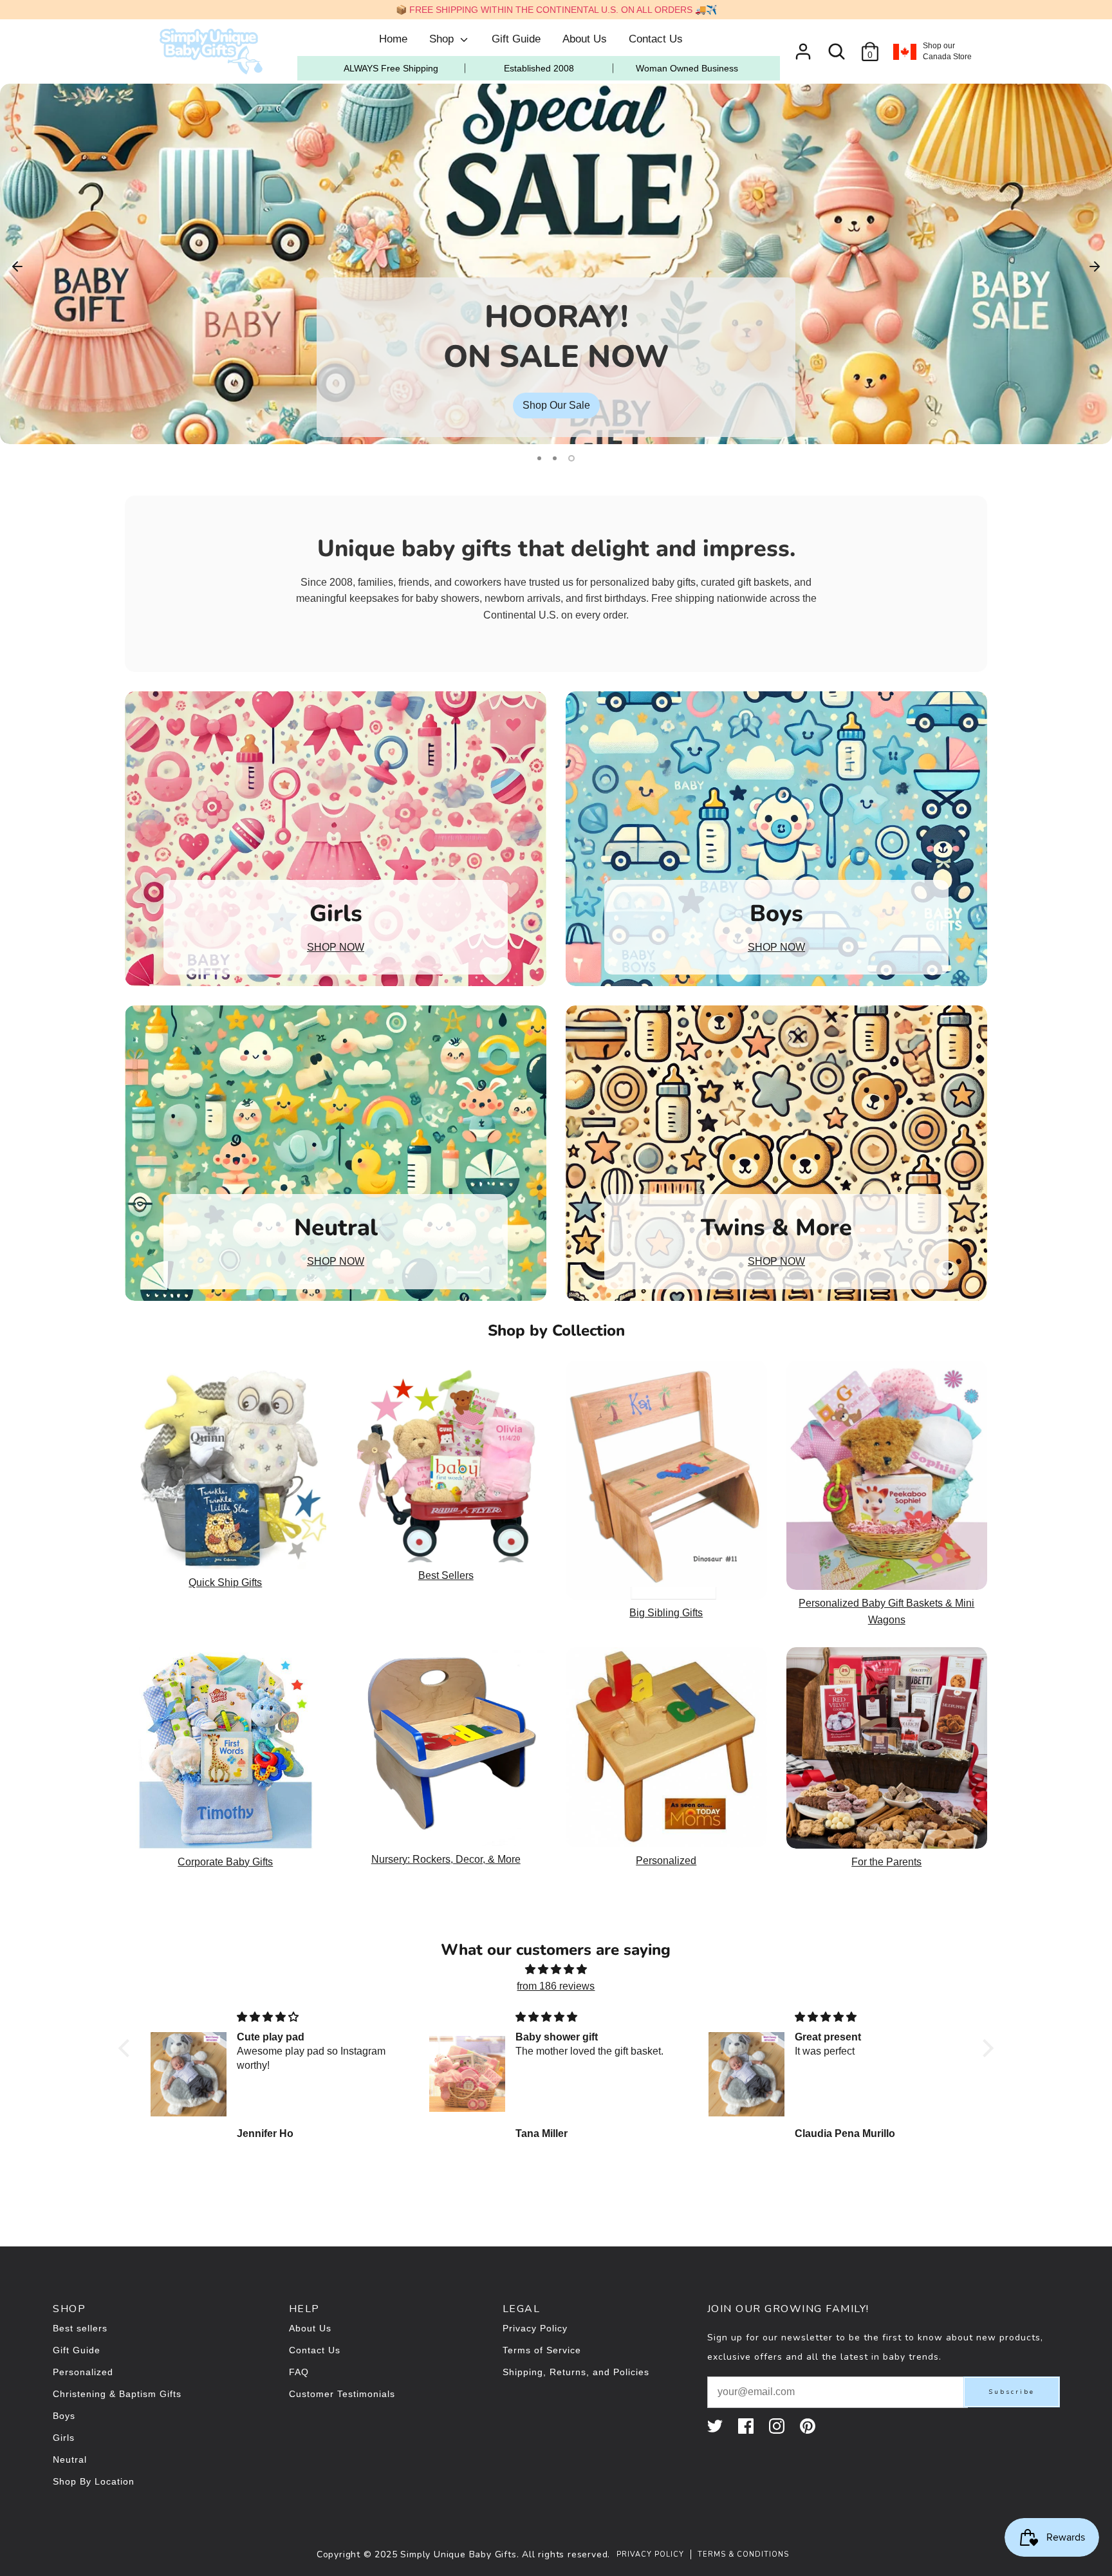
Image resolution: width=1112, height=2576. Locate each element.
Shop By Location (94, 2481)
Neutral (70, 2459)
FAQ (299, 2372)
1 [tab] (539, 458)
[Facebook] (747, 2426)
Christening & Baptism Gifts (117, 2394)
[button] (127, 2048)
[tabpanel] (556, 264)
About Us (585, 39)
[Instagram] (778, 2426)
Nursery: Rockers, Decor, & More (446, 1859)
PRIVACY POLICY (650, 2554)
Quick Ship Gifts (225, 1582)
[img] (556, 1970)
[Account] (803, 47)
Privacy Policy (535, 2328)
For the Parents (886, 1862)
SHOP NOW (336, 947)
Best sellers (80, 2328)
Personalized (666, 1861)
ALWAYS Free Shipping (391, 68)
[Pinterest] (809, 2426)
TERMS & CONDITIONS (743, 2554)
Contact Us (656, 39)
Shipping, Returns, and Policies (576, 2372)
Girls (64, 2438)
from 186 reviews (556, 1986)
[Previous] (17, 265)
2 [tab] (555, 458)
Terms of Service (542, 2350)
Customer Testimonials (342, 2394)
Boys (64, 2416)
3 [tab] (571, 458)
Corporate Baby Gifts (225, 1862)
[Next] (1095, 265)
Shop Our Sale (556, 405)
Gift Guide (516, 39)
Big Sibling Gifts (666, 1613)
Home (393, 39)
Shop (443, 39)
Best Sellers (446, 1575)
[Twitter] (716, 2426)
